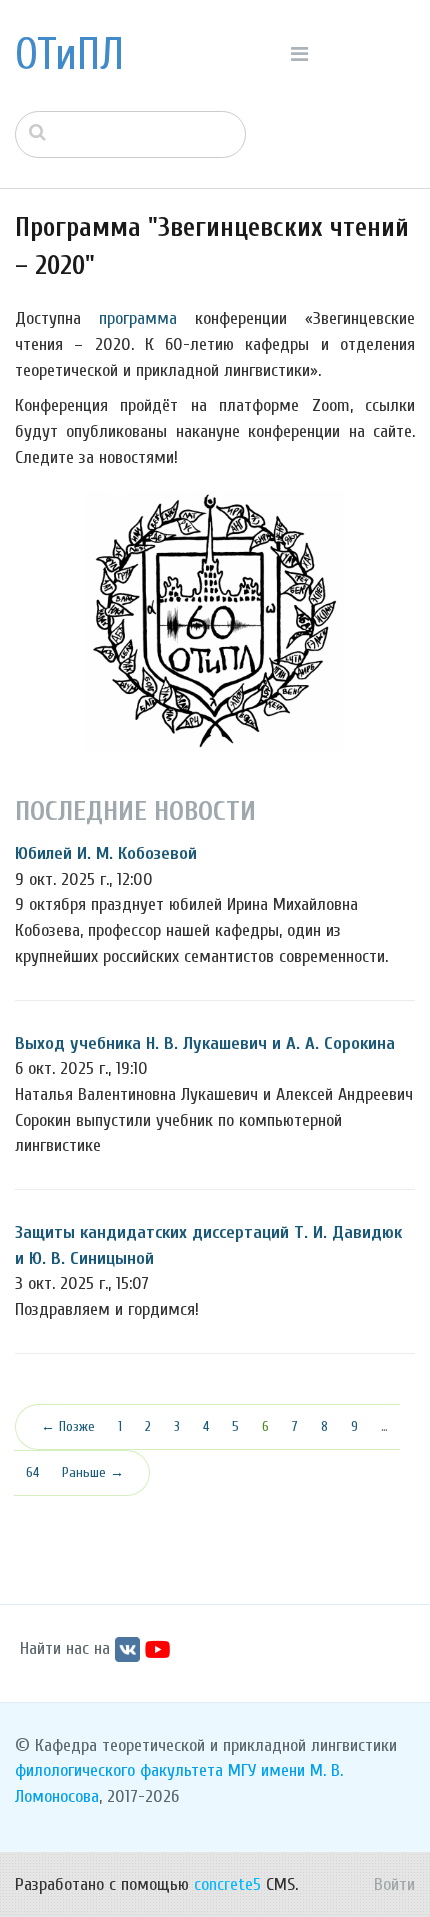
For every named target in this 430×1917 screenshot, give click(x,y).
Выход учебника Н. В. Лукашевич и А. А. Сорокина (205, 1043)
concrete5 (227, 1884)
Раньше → (93, 1472)
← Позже (68, 1426)
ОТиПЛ (69, 55)
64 (32, 1472)
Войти (394, 1884)
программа (138, 318)
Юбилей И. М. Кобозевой (106, 853)
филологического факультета (119, 1770)
